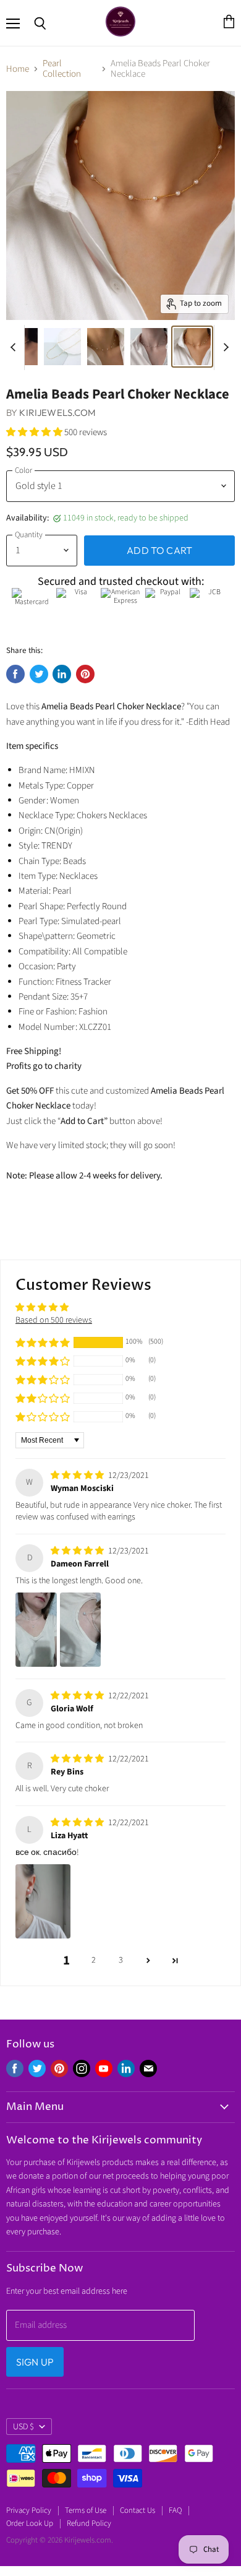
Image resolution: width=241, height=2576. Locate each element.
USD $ (23, 2427)
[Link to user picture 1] (36, 1630)
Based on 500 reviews (54, 1320)
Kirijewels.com (57, 413)
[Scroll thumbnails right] (224, 348)
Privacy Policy (29, 2510)
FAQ (175, 2510)
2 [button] (94, 1960)
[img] (78, 1476)
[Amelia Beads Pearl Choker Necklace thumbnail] (62, 347)
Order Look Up (30, 2523)
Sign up (35, 2362)
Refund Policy (89, 2523)
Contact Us (137, 2510)
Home (18, 69)
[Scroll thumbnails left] (15, 348)
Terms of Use (86, 2510)
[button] (35, 432)
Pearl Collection (62, 69)
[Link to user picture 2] (81, 1630)
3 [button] (121, 1960)
